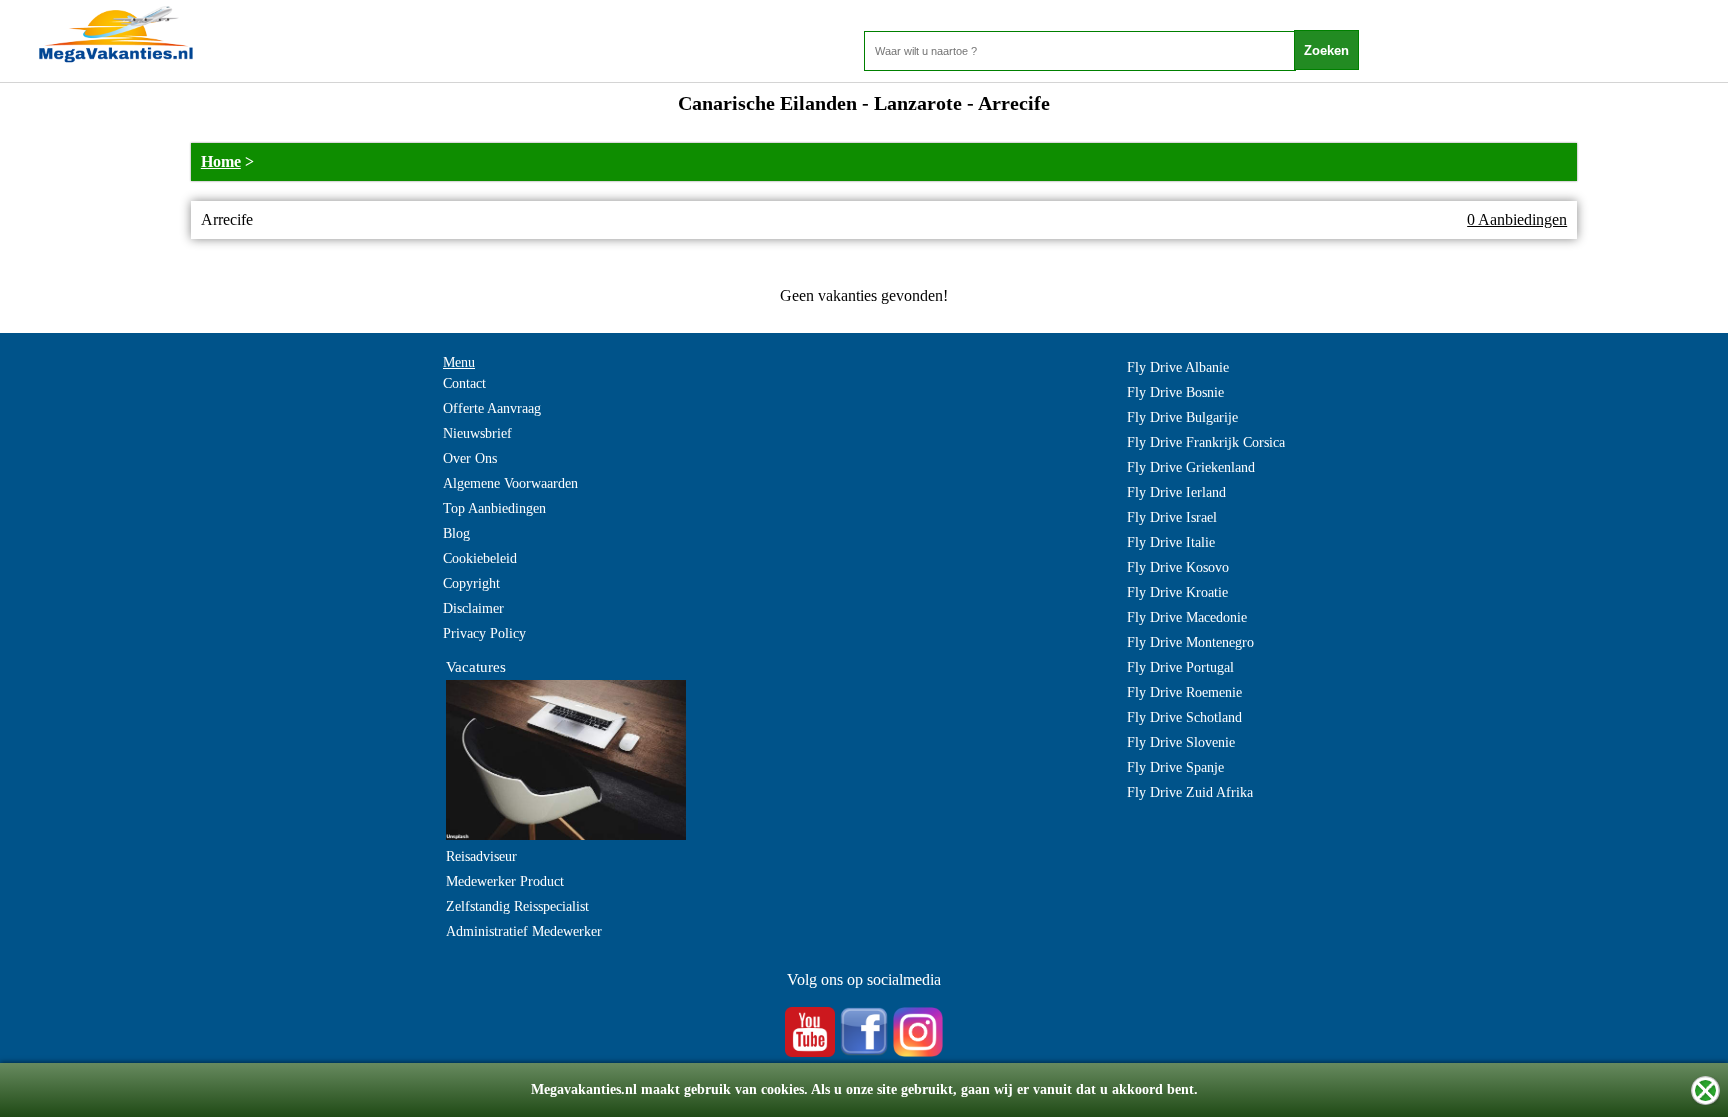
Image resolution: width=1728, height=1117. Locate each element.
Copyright (471, 583)
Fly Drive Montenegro (1190, 642)
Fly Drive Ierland (1176, 492)
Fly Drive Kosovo (1178, 567)
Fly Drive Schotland (1184, 717)
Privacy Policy (484, 633)
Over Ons (470, 458)
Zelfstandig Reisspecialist (517, 906)
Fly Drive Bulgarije (1182, 417)
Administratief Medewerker (524, 931)
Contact (464, 383)
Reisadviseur (481, 856)
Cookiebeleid (480, 558)
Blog (456, 533)
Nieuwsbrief (477, 433)
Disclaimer (473, 608)
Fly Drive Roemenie (1184, 692)
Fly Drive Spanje (1175, 767)
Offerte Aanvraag (492, 408)
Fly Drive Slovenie (1181, 742)
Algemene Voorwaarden (510, 483)
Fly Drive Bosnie (1175, 392)
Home (221, 161)
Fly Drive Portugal (1180, 667)
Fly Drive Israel (1172, 517)
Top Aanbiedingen (494, 508)
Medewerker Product (505, 881)
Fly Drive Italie (1171, 542)
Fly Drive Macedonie (1187, 617)
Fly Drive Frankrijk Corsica (1206, 442)
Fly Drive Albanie (1178, 367)
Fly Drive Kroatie (1177, 592)
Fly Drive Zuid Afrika (1190, 792)
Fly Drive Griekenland (1191, 467)
